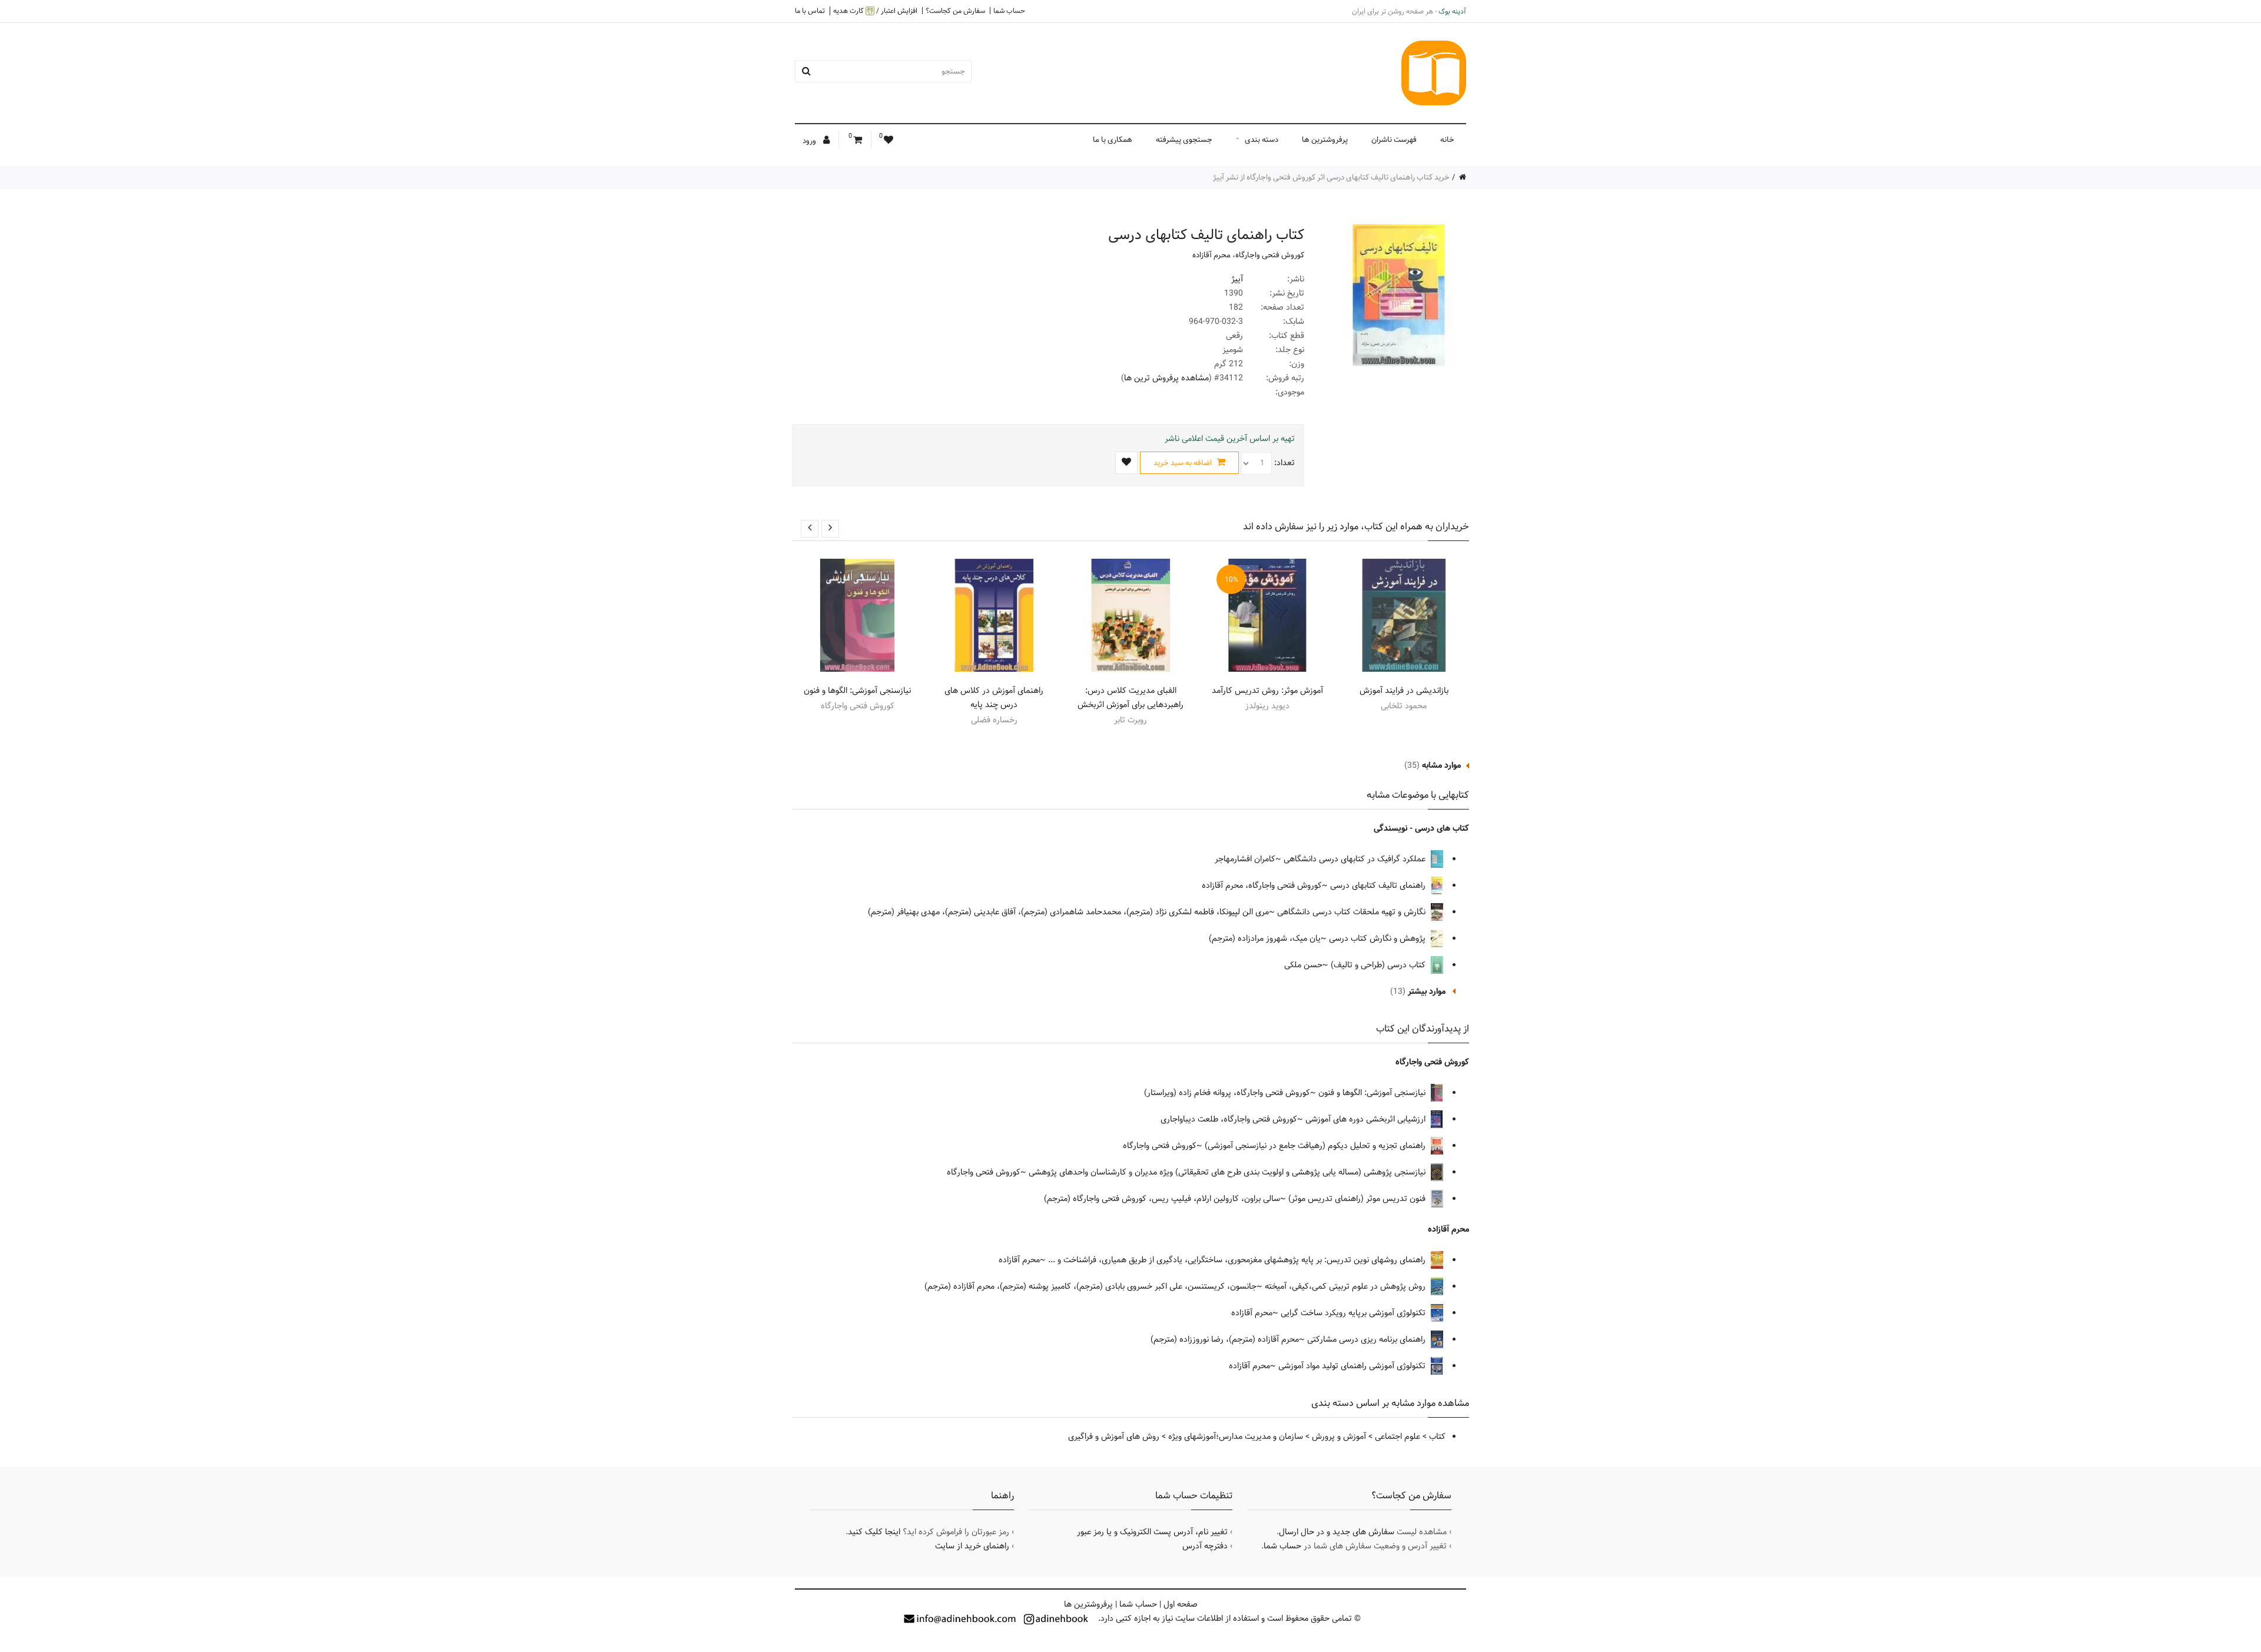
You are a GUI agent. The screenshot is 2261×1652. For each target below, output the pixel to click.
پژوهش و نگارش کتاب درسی (1378, 938)
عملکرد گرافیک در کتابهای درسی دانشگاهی (1356, 859)
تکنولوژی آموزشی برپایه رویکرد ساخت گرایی (1354, 1313)
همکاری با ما (1113, 140)
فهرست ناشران (1394, 140)
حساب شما (1009, 11)
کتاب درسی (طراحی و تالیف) (1379, 965)
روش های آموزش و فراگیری (1114, 1437)
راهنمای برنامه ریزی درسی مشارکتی (1367, 1339)
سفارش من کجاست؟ (955, 11)
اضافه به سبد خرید (1183, 463)
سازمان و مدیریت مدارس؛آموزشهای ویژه (1236, 1437)
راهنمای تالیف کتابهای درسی (1379, 885)
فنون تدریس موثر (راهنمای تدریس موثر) (1358, 1199)
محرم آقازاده (1211, 255)
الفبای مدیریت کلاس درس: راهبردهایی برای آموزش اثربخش (1130, 698)
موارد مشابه (1441, 765)
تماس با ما (810, 11)
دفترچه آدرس (1205, 1546)
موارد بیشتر (1427, 991)
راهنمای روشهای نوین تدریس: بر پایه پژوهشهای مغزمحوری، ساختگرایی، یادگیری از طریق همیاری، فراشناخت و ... (1238, 1260)
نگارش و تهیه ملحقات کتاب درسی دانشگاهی (1352, 912)
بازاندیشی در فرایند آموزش (1404, 691)
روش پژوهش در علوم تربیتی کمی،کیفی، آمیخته (1346, 1286)
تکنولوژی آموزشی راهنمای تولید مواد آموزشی (1353, 1366)
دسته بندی (1262, 140)
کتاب (1437, 1437)
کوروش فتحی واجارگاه (1270, 255)
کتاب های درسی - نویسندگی (1421, 828)
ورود (810, 141)
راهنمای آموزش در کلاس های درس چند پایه (994, 698)
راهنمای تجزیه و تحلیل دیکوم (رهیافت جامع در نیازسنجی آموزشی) (1316, 1146)
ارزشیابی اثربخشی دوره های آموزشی (1367, 1119)
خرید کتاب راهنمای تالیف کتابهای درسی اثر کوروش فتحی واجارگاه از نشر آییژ (1331, 177)
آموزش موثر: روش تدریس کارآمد (1267, 691)
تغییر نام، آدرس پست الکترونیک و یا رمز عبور (1152, 1532)
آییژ (1237, 279)
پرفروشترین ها (1325, 140)
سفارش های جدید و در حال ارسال (1337, 1532)
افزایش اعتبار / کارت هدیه (875, 11)
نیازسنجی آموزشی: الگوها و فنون (857, 691)
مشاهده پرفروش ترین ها (1166, 378)
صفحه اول (1181, 1604)
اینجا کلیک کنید (874, 1532)
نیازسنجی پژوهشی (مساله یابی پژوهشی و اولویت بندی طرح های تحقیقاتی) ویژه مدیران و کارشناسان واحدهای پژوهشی (1228, 1172)
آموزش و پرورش (1339, 1437)
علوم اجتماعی (1398, 1437)
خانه (1447, 140)
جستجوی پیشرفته (1184, 140)
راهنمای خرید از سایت (972, 1546)
